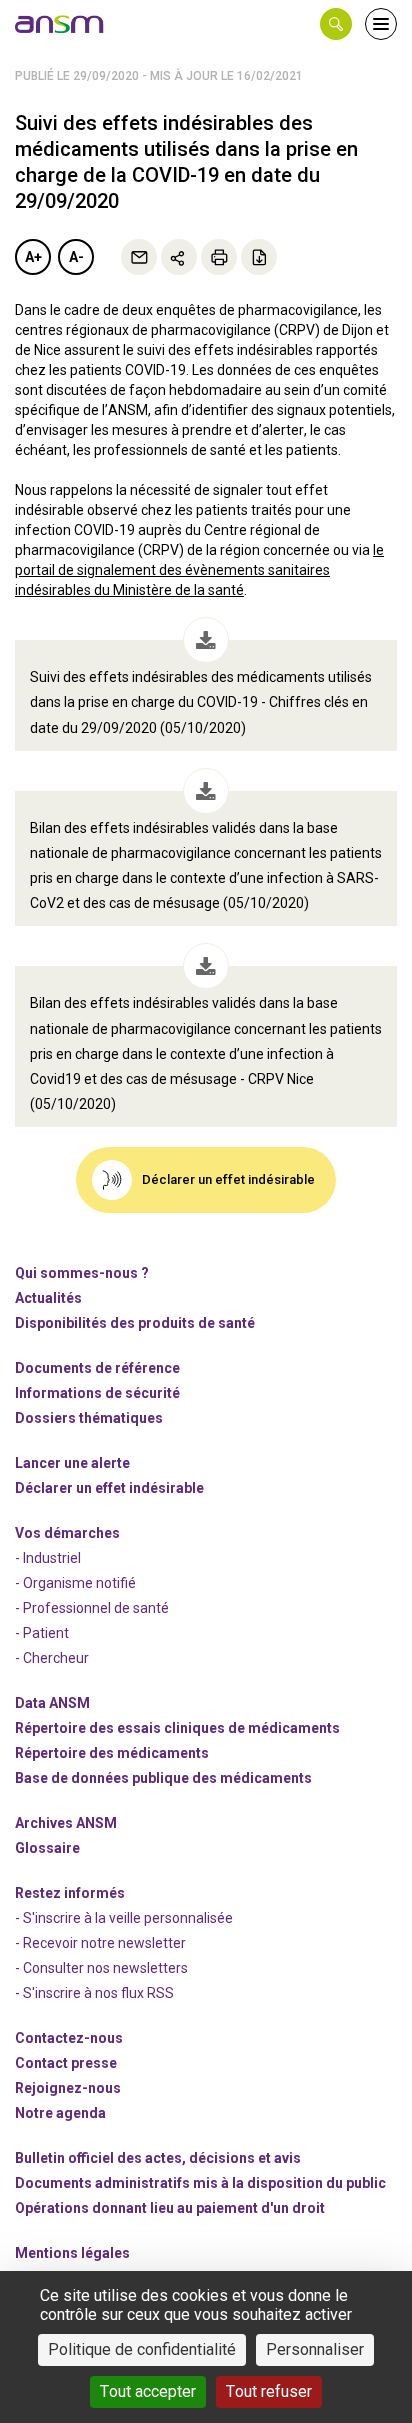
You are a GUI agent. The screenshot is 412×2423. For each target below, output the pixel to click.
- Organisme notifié (75, 1583)
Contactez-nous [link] (69, 2038)
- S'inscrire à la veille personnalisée (124, 1918)
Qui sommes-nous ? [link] (82, 1273)
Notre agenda (60, 2113)
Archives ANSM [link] (66, 1823)
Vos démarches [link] (67, 1533)
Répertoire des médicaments (112, 1753)
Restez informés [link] (70, 1893)
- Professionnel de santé (92, 1608)
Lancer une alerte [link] (72, 1463)
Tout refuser (269, 2391)
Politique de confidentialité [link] (142, 2349)
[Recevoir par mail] (139, 257)
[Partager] (179, 257)
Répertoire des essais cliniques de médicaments (177, 1728)
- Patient (42, 1633)
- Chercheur (52, 1658)
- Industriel (48, 1558)
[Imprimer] (219, 257)
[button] (336, 24)
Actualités (48, 1298)
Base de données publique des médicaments (163, 1778)
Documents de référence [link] (97, 1368)
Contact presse (66, 2063)
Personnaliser (315, 2349)
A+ (33, 257)
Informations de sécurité (97, 1393)
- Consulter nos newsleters (101, 1968)
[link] (60, 24)
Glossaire (47, 1848)
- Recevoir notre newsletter (100, 1943)
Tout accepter (148, 2391)
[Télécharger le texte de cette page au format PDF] (259, 257)
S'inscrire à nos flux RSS (98, 1993)
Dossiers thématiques (89, 1418)
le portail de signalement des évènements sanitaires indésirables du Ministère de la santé (199, 570)
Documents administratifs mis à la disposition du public (200, 2183)
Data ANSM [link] (52, 1703)
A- (76, 257)
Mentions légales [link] (72, 2253)
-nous (68, 2088)
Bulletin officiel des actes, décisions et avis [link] (158, 2158)
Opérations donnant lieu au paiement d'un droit (170, 2208)
